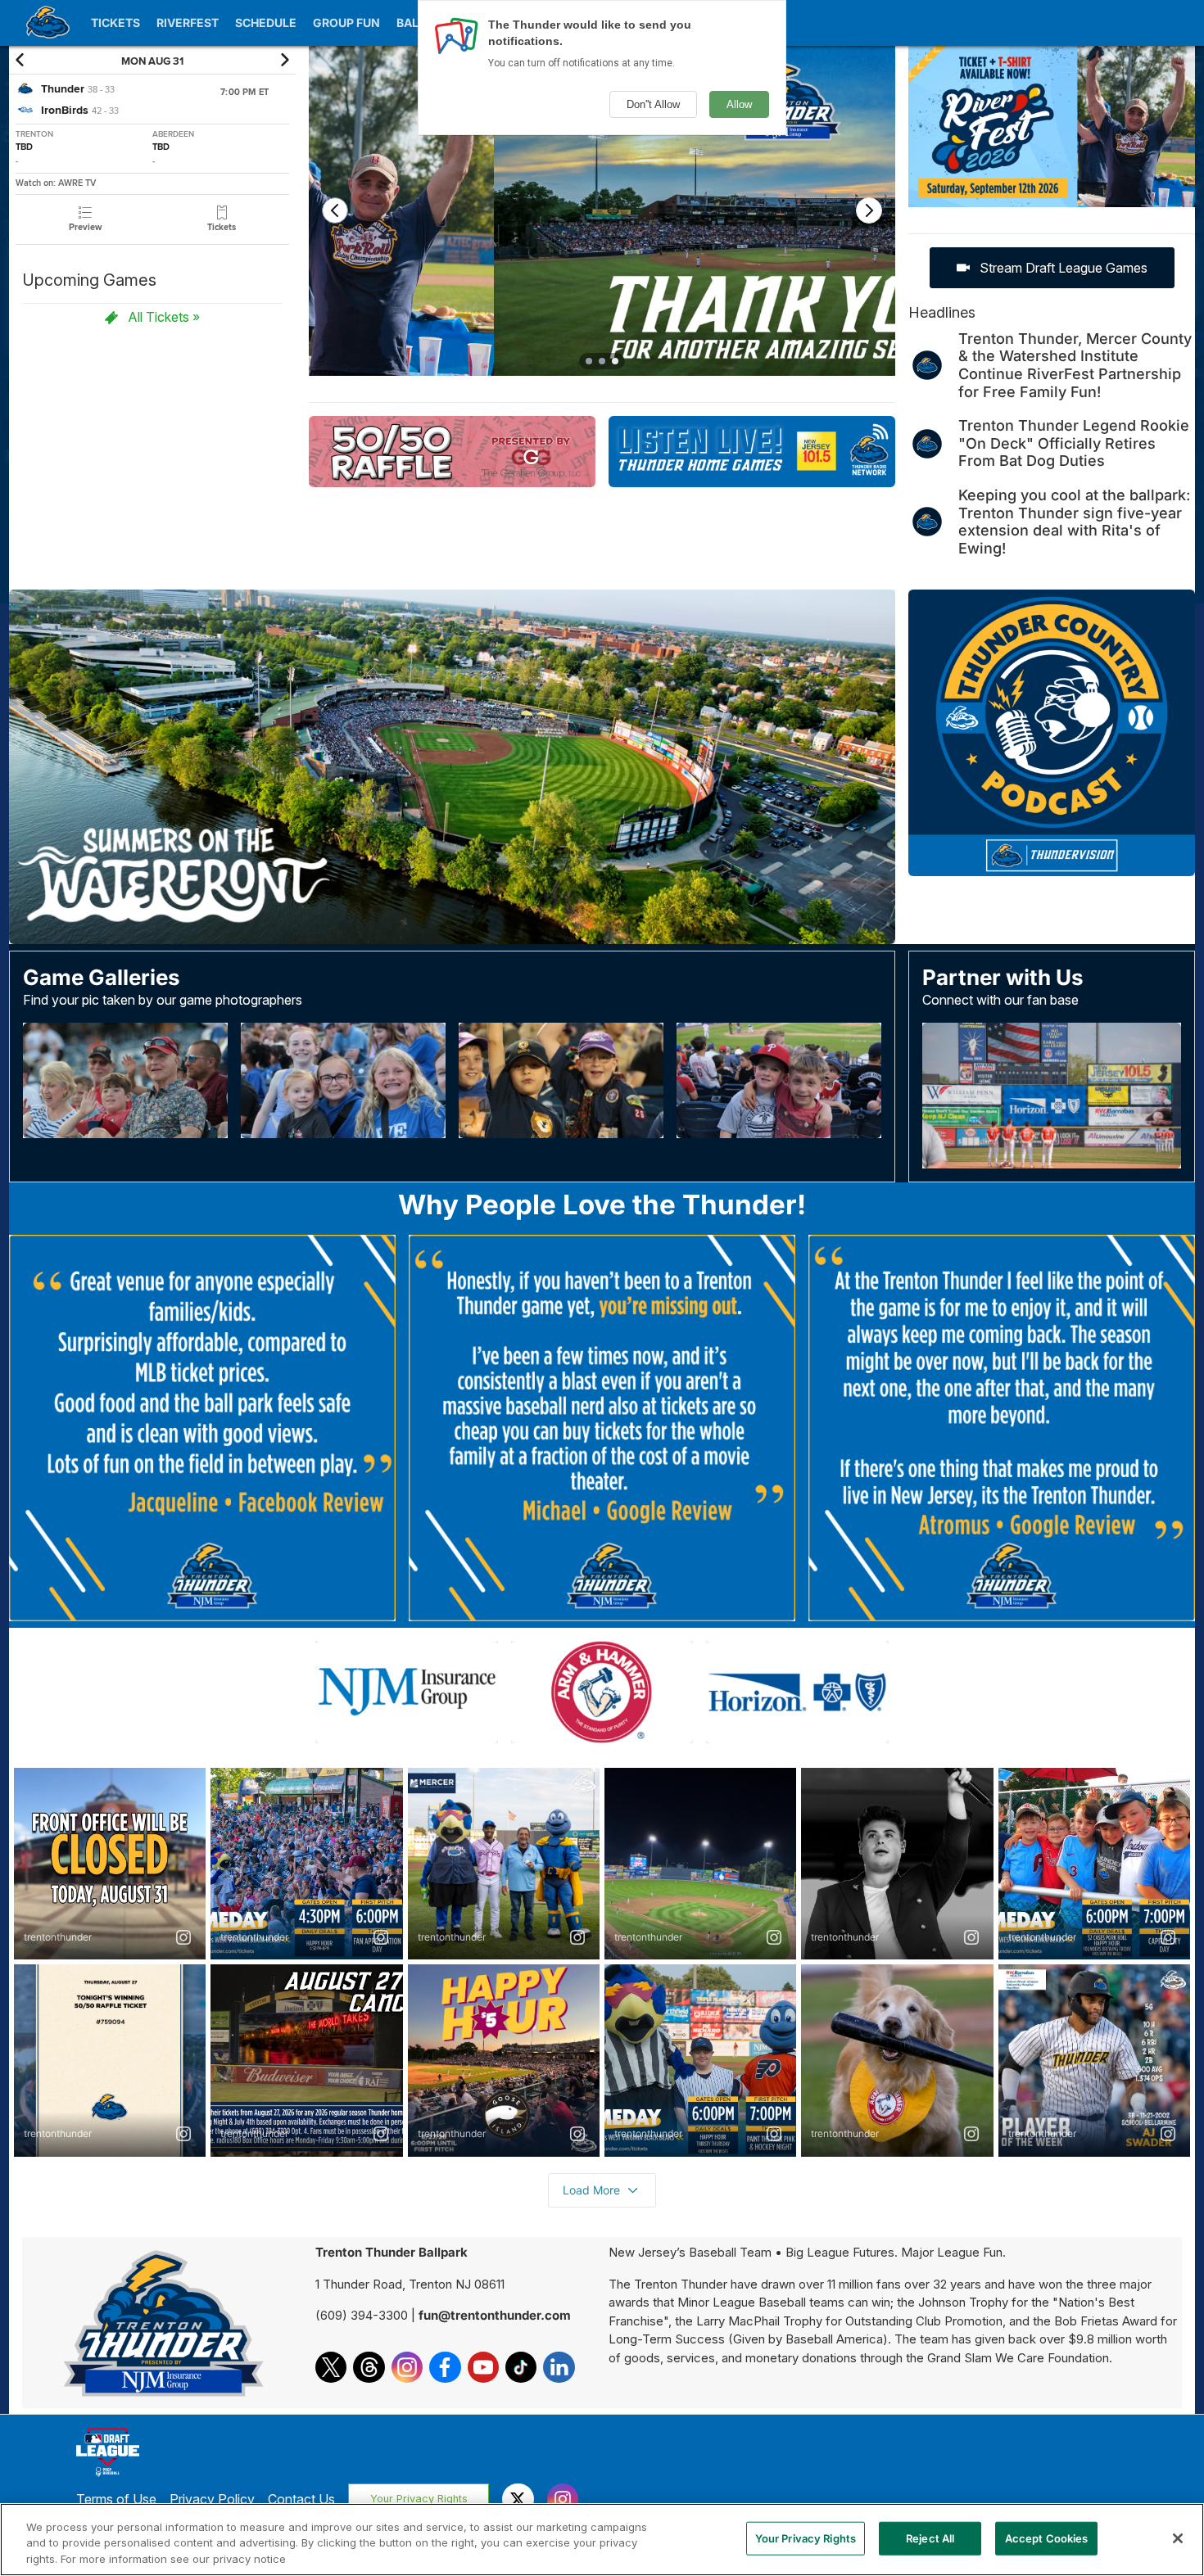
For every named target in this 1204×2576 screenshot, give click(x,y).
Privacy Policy (212, 2499)
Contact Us (301, 2499)
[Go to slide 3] (615, 361)
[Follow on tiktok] (521, 2367)
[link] (85, 219)
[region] (602, 2540)
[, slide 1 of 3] (602, 217)
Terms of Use (116, 2499)
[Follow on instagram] (407, 2367)
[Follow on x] (331, 2367)
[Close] (1178, 2538)
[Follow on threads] (369, 2367)
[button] (23, 60)
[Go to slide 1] (589, 361)
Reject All (930, 2538)
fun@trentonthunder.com (495, 2315)
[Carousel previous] (335, 210)
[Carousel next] (869, 210)
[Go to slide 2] (602, 361)
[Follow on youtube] (483, 2367)
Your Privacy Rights (419, 2499)
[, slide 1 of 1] (1052, 133)
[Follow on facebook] (445, 2367)
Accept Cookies (1047, 2538)
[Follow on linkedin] (559, 2367)
